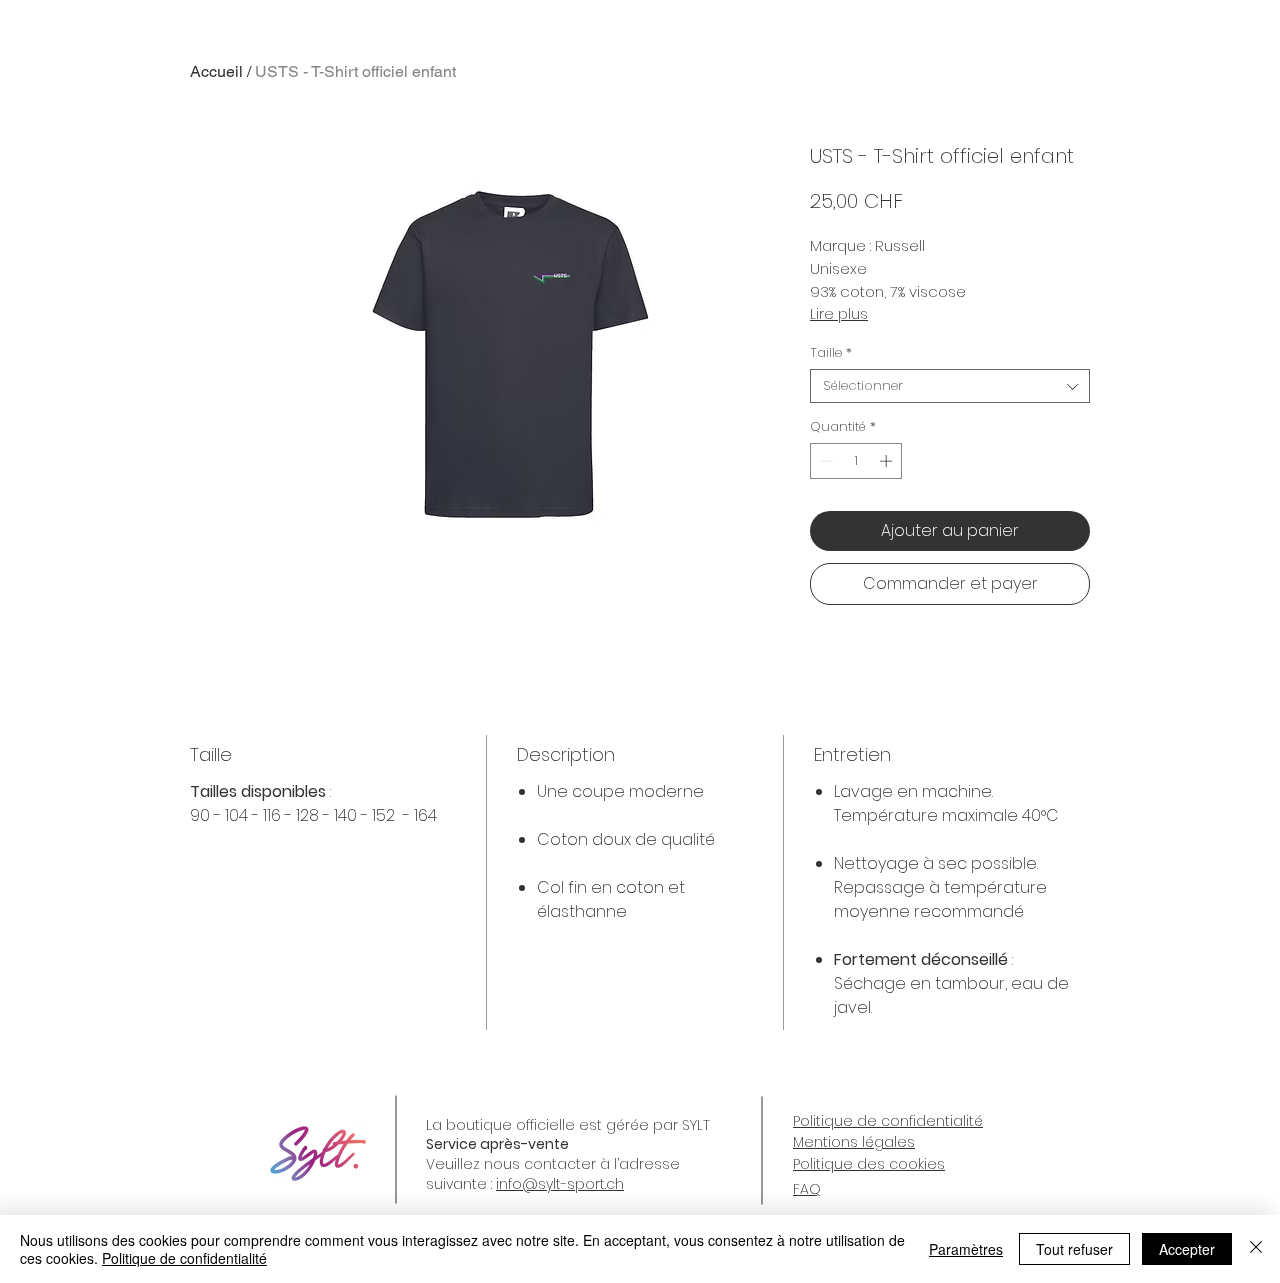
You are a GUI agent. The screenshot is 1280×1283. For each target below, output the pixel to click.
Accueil (216, 71)
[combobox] (950, 386)
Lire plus (839, 314)
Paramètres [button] (966, 1249)
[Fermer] (1256, 1249)
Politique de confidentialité (184, 1258)
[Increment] (888, 461)
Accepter (1187, 1249)
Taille (831, 353)
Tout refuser (1074, 1249)
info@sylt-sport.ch (560, 1184)
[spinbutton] (856, 461)
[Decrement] (825, 461)
